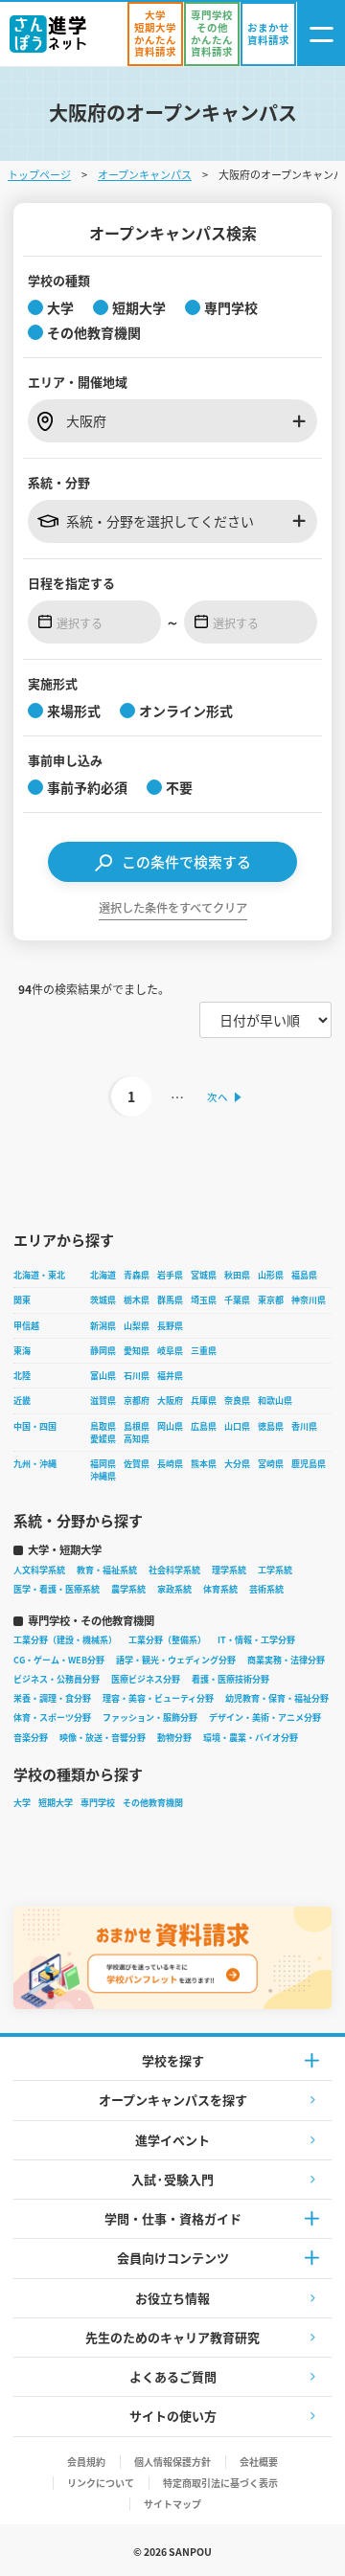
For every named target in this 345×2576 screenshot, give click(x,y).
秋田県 (237, 1275)
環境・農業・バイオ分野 (251, 1738)
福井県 (170, 1376)
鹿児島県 (309, 1464)
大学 (22, 1803)
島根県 (137, 1426)
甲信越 (26, 1326)
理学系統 (229, 1570)
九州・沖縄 (35, 1464)
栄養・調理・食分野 (52, 1698)
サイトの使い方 (173, 2416)
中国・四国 (35, 1426)
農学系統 (128, 1589)
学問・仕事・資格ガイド (173, 2218)
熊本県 (204, 1464)
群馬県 (170, 1300)
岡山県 (170, 1426)
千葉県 (237, 1300)
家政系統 (174, 1589)
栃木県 (137, 1300)
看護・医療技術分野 (230, 1679)
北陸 (22, 1376)
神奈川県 (309, 1300)
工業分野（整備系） (167, 1640)
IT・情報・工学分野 (256, 1640)
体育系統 (220, 1589)
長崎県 (170, 1464)
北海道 (103, 1275)
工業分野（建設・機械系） (65, 1640)
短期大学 (56, 1803)
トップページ (39, 174)
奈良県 (237, 1401)
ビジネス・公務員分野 (57, 1679)
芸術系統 (266, 1589)
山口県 (237, 1426)
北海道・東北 (39, 1275)
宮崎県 (271, 1464)
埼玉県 (204, 1300)
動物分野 (174, 1738)
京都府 (137, 1401)
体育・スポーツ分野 (52, 1717)
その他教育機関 (153, 1803)
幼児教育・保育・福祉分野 (277, 1698)
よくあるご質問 (173, 2376)
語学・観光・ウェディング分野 (176, 1660)
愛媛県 (103, 1439)
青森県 (137, 1275)
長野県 (170, 1326)
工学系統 (275, 1570)
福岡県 (103, 1464)
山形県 (271, 1275)
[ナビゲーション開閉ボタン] (321, 34)
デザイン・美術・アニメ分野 (265, 1717)
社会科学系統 (174, 1570)
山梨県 (137, 1326)
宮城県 (204, 1275)
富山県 (103, 1376)
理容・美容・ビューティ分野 (158, 1698)
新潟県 (103, 1326)
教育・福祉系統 (107, 1570)
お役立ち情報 (172, 2298)
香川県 (304, 1426)
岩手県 (170, 1275)
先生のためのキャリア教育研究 (172, 2337)
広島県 (204, 1426)
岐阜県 (170, 1351)
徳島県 (271, 1426)
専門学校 (98, 1803)
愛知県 (137, 1351)
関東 (22, 1300)
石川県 (137, 1376)
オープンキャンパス (145, 174)
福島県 (304, 1275)
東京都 (271, 1300)
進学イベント (172, 2140)
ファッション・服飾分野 (150, 1717)
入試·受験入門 (172, 2179)
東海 (22, 1351)
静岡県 (103, 1351)
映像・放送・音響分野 (103, 1738)
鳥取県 (103, 1426)
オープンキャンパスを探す (173, 2100)
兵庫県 (204, 1401)
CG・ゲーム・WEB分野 (59, 1660)
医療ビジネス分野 (146, 1679)
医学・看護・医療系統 (57, 1589)
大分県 (237, 1464)
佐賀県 (137, 1464)
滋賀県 (103, 1401)
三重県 (204, 1351)
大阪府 (170, 1401)
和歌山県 (275, 1401)
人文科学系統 (39, 1570)
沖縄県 (103, 1476)
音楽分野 (31, 1738)
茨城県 (103, 1300)
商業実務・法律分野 (286, 1660)
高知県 (137, 1439)
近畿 (22, 1401)
